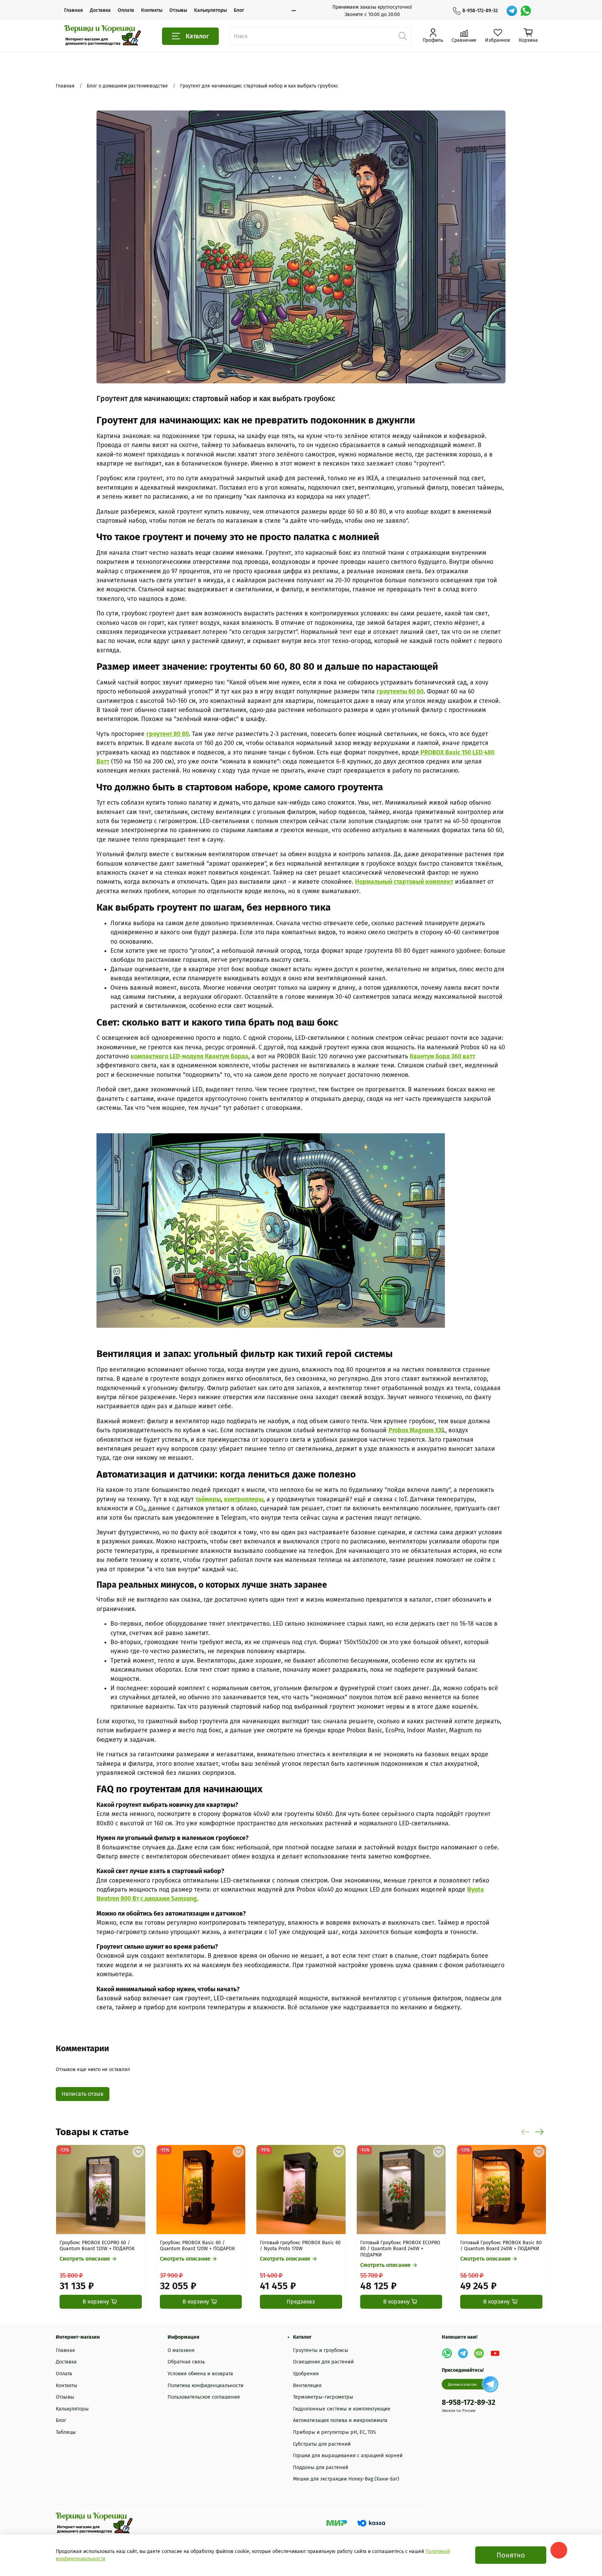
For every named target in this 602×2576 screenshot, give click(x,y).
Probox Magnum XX (415, 1430)
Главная (74, 10)
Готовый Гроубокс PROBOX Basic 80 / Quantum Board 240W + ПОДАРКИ (501, 2246)
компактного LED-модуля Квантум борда (190, 1056)
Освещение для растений (323, 2362)
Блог (239, 10)
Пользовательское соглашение (204, 2397)
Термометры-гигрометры (323, 2397)
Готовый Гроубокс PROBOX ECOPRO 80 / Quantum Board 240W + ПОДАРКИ (400, 2249)
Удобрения (306, 2374)
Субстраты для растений (322, 2444)
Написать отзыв (83, 2094)
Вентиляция (307, 2386)
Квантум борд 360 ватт (442, 1056)
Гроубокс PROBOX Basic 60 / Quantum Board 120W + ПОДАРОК (197, 2246)
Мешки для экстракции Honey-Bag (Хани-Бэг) (346, 2479)
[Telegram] (512, 11)
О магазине (181, 2350)
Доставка (100, 10)
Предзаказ (301, 2302)
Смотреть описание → (88, 2259)
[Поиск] (403, 36)
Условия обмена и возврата (200, 2374)
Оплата (126, 10)
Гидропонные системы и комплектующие (342, 2409)
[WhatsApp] (526, 11)
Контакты (152, 10)
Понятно (511, 2555)
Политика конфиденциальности (206, 2386)
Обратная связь (186, 2362)
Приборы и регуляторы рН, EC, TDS (334, 2432)
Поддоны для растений (321, 2467)
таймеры (208, 1499)
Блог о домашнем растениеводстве (127, 86)
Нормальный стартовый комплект (404, 882)
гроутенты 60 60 (400, 692)
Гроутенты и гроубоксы (321, 2350)
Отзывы (178, 10)
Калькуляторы (210, 10)
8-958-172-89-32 (480, 11)
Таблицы (66, 2432)
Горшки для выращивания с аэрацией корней (348, 2456)
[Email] (479, 2353)
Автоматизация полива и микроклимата (340, 2420)
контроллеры (244, 1499)
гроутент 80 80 (168, 734)
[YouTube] (495, 2353)
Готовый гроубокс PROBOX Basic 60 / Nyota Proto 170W (300, 2246)
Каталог (197, 36)
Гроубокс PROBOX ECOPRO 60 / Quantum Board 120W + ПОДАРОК (97, 2246)
